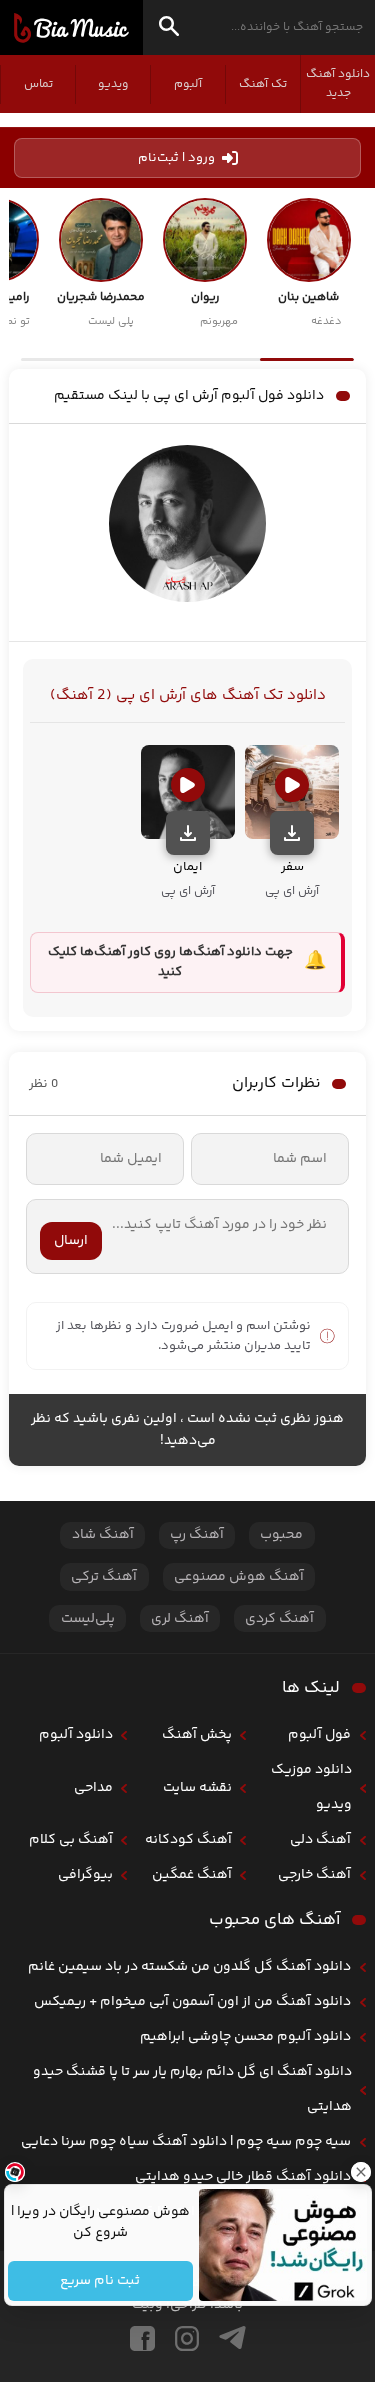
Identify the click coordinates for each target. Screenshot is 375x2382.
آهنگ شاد (103, 1535)
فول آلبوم (319, 1735)
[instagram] (187, 2338)
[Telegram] (232, 2338)
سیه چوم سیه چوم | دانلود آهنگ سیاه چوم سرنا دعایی (186, 2142)
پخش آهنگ (197, 1735)
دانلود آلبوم (76, 1735)
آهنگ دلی (320, 1840)
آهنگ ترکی (104, 1577)
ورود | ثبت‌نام (176, 158)
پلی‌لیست (88, 1619)
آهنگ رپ (197, 1535)
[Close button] (360, 2172)
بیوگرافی (85, 1875)
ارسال (71, 1241)
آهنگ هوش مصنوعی (239, 1577)
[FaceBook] (142, 2338)
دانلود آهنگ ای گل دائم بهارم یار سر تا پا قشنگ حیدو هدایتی (192, 2089)
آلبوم (188, 84)
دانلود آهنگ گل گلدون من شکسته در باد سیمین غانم (189, 1967)
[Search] (169, 29)
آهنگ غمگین (192, 1875)
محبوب (281, 1535)
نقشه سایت (197, 1788)
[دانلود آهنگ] (292, 833)
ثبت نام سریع (100, 2281)
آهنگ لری (180, 1619)
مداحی (93, 1788)
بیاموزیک (71, 28)
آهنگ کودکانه (188, 1840)
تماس (38, 84)
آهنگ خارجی (314, 1875)
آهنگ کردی (279, 1619)
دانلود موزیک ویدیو (311, 1787)
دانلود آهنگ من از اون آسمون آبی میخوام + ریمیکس (192, 2002)
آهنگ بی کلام (71, 1840)
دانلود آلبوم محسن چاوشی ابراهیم (245, 2037)
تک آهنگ (263, 84)
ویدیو (113, 84)
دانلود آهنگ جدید (338, 84)
